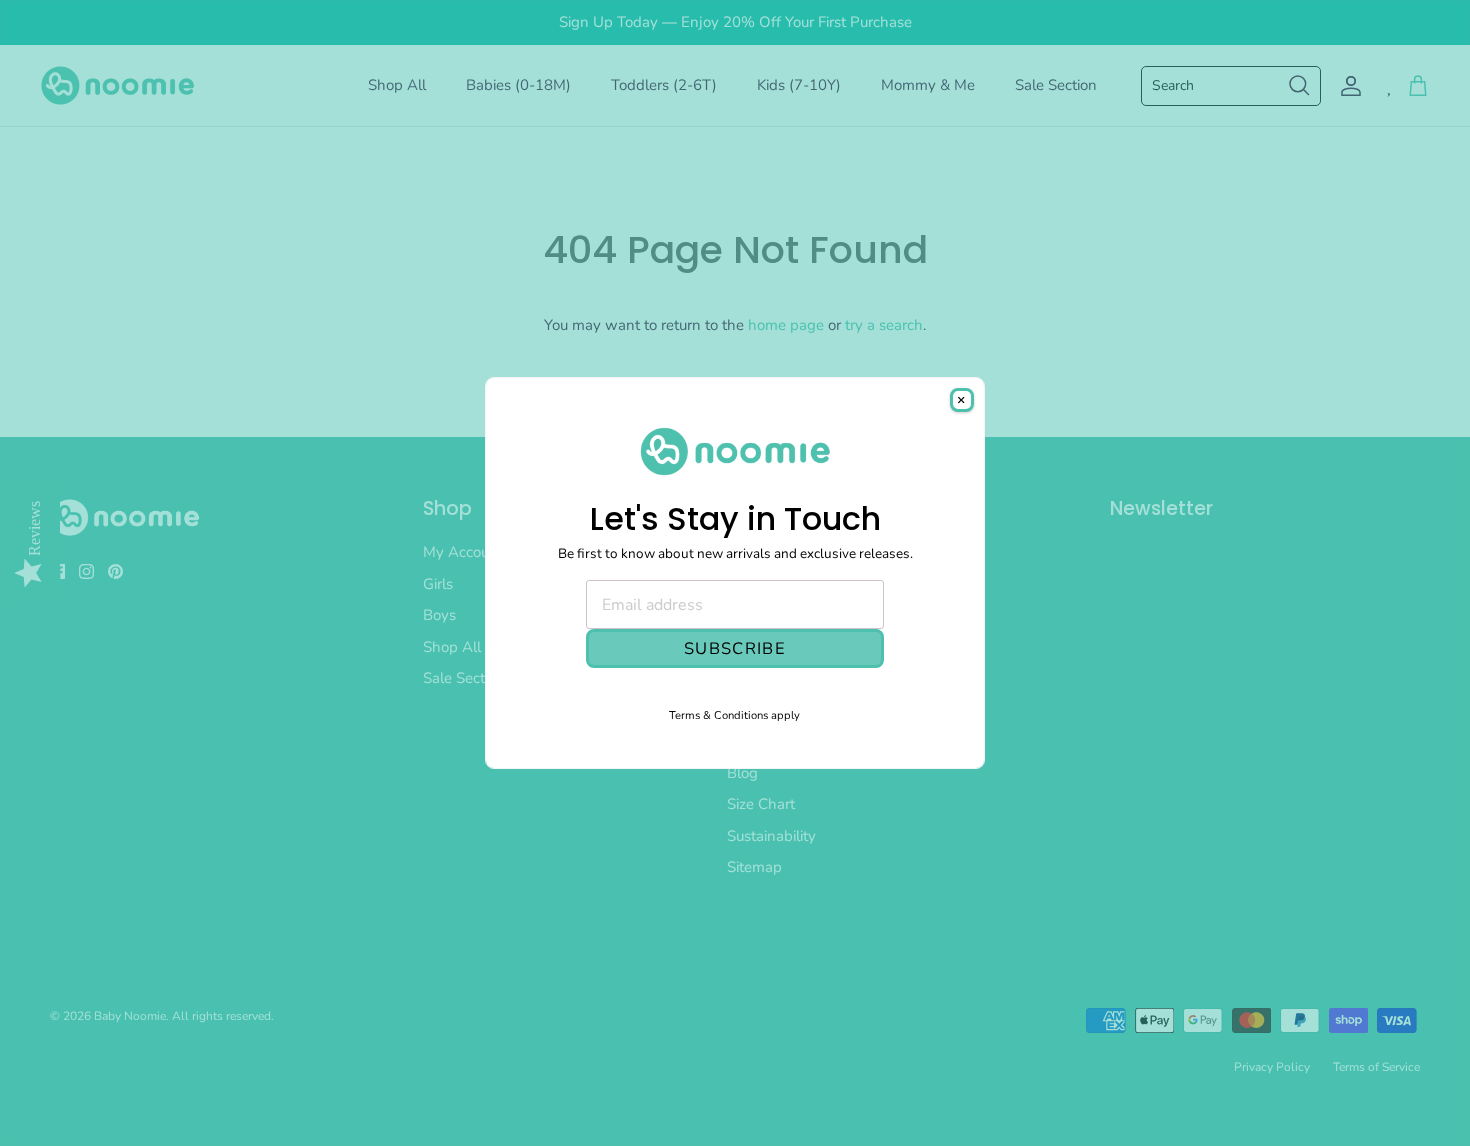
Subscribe (735, 648)
